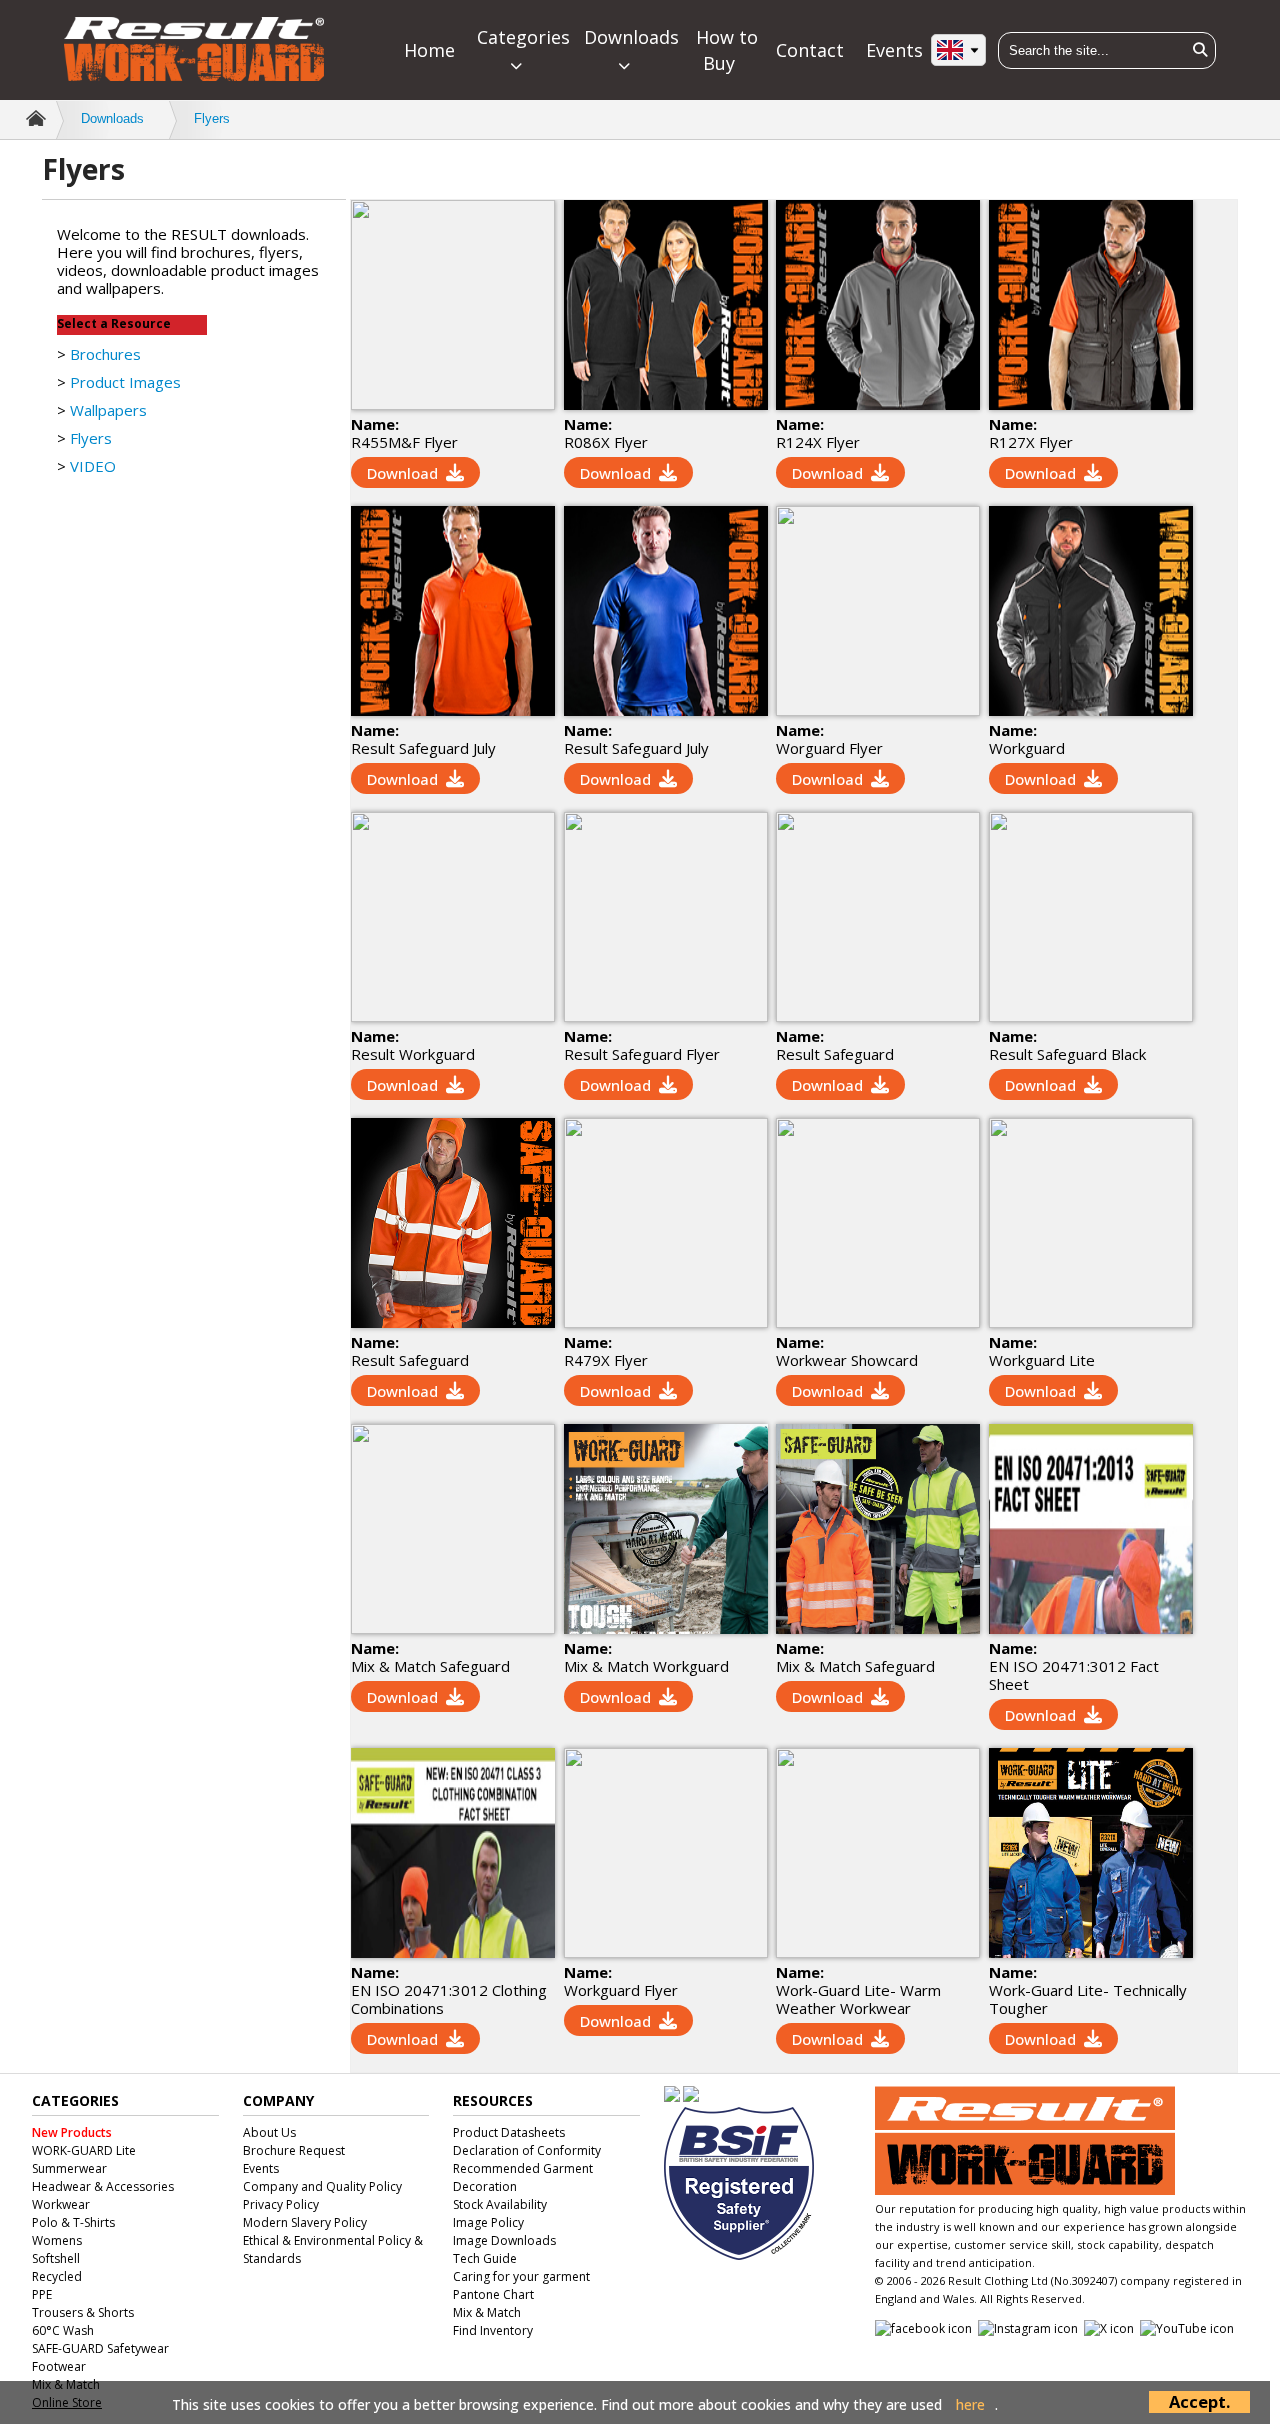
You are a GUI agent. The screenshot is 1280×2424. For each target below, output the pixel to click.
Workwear (61, 2204)
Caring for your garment (521, 2276)
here (970, 2405)
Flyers (212, 118)
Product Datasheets (509, 2132)
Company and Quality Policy (322, 2186)
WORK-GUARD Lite (84, 2150)
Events (894, 50)
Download (402, 473)
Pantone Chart (493, 2294)
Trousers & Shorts (83, 2312)
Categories (523, 37)
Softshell (56, 2258)
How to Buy (727, 50)
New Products (72, 2132)
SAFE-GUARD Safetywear (100, 2348)
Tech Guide (485, 2258)
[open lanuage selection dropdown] (958, 49)
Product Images (125, 382)
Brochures (105, 354)
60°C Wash (63, 2330)
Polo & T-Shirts (73, 2222)
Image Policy (488, 2222)
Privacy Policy (281, 2204)
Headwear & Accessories (103, 2186)
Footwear (59, 2366)
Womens (57, 2240)
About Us (269, 2132)
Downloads (631, 37)
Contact (810, 50)
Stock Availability (500, 2204)
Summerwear (69, 2168)
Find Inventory (493, 2330)
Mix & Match (487, 2312)
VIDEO (93, 466)
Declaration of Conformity (527, 2150)
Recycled (57, 2276)
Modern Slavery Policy (305, 2222)
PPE (42, 2294)
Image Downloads (504, 2240)
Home (429, 50)
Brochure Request (294, 2150)
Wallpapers (108, 410)
